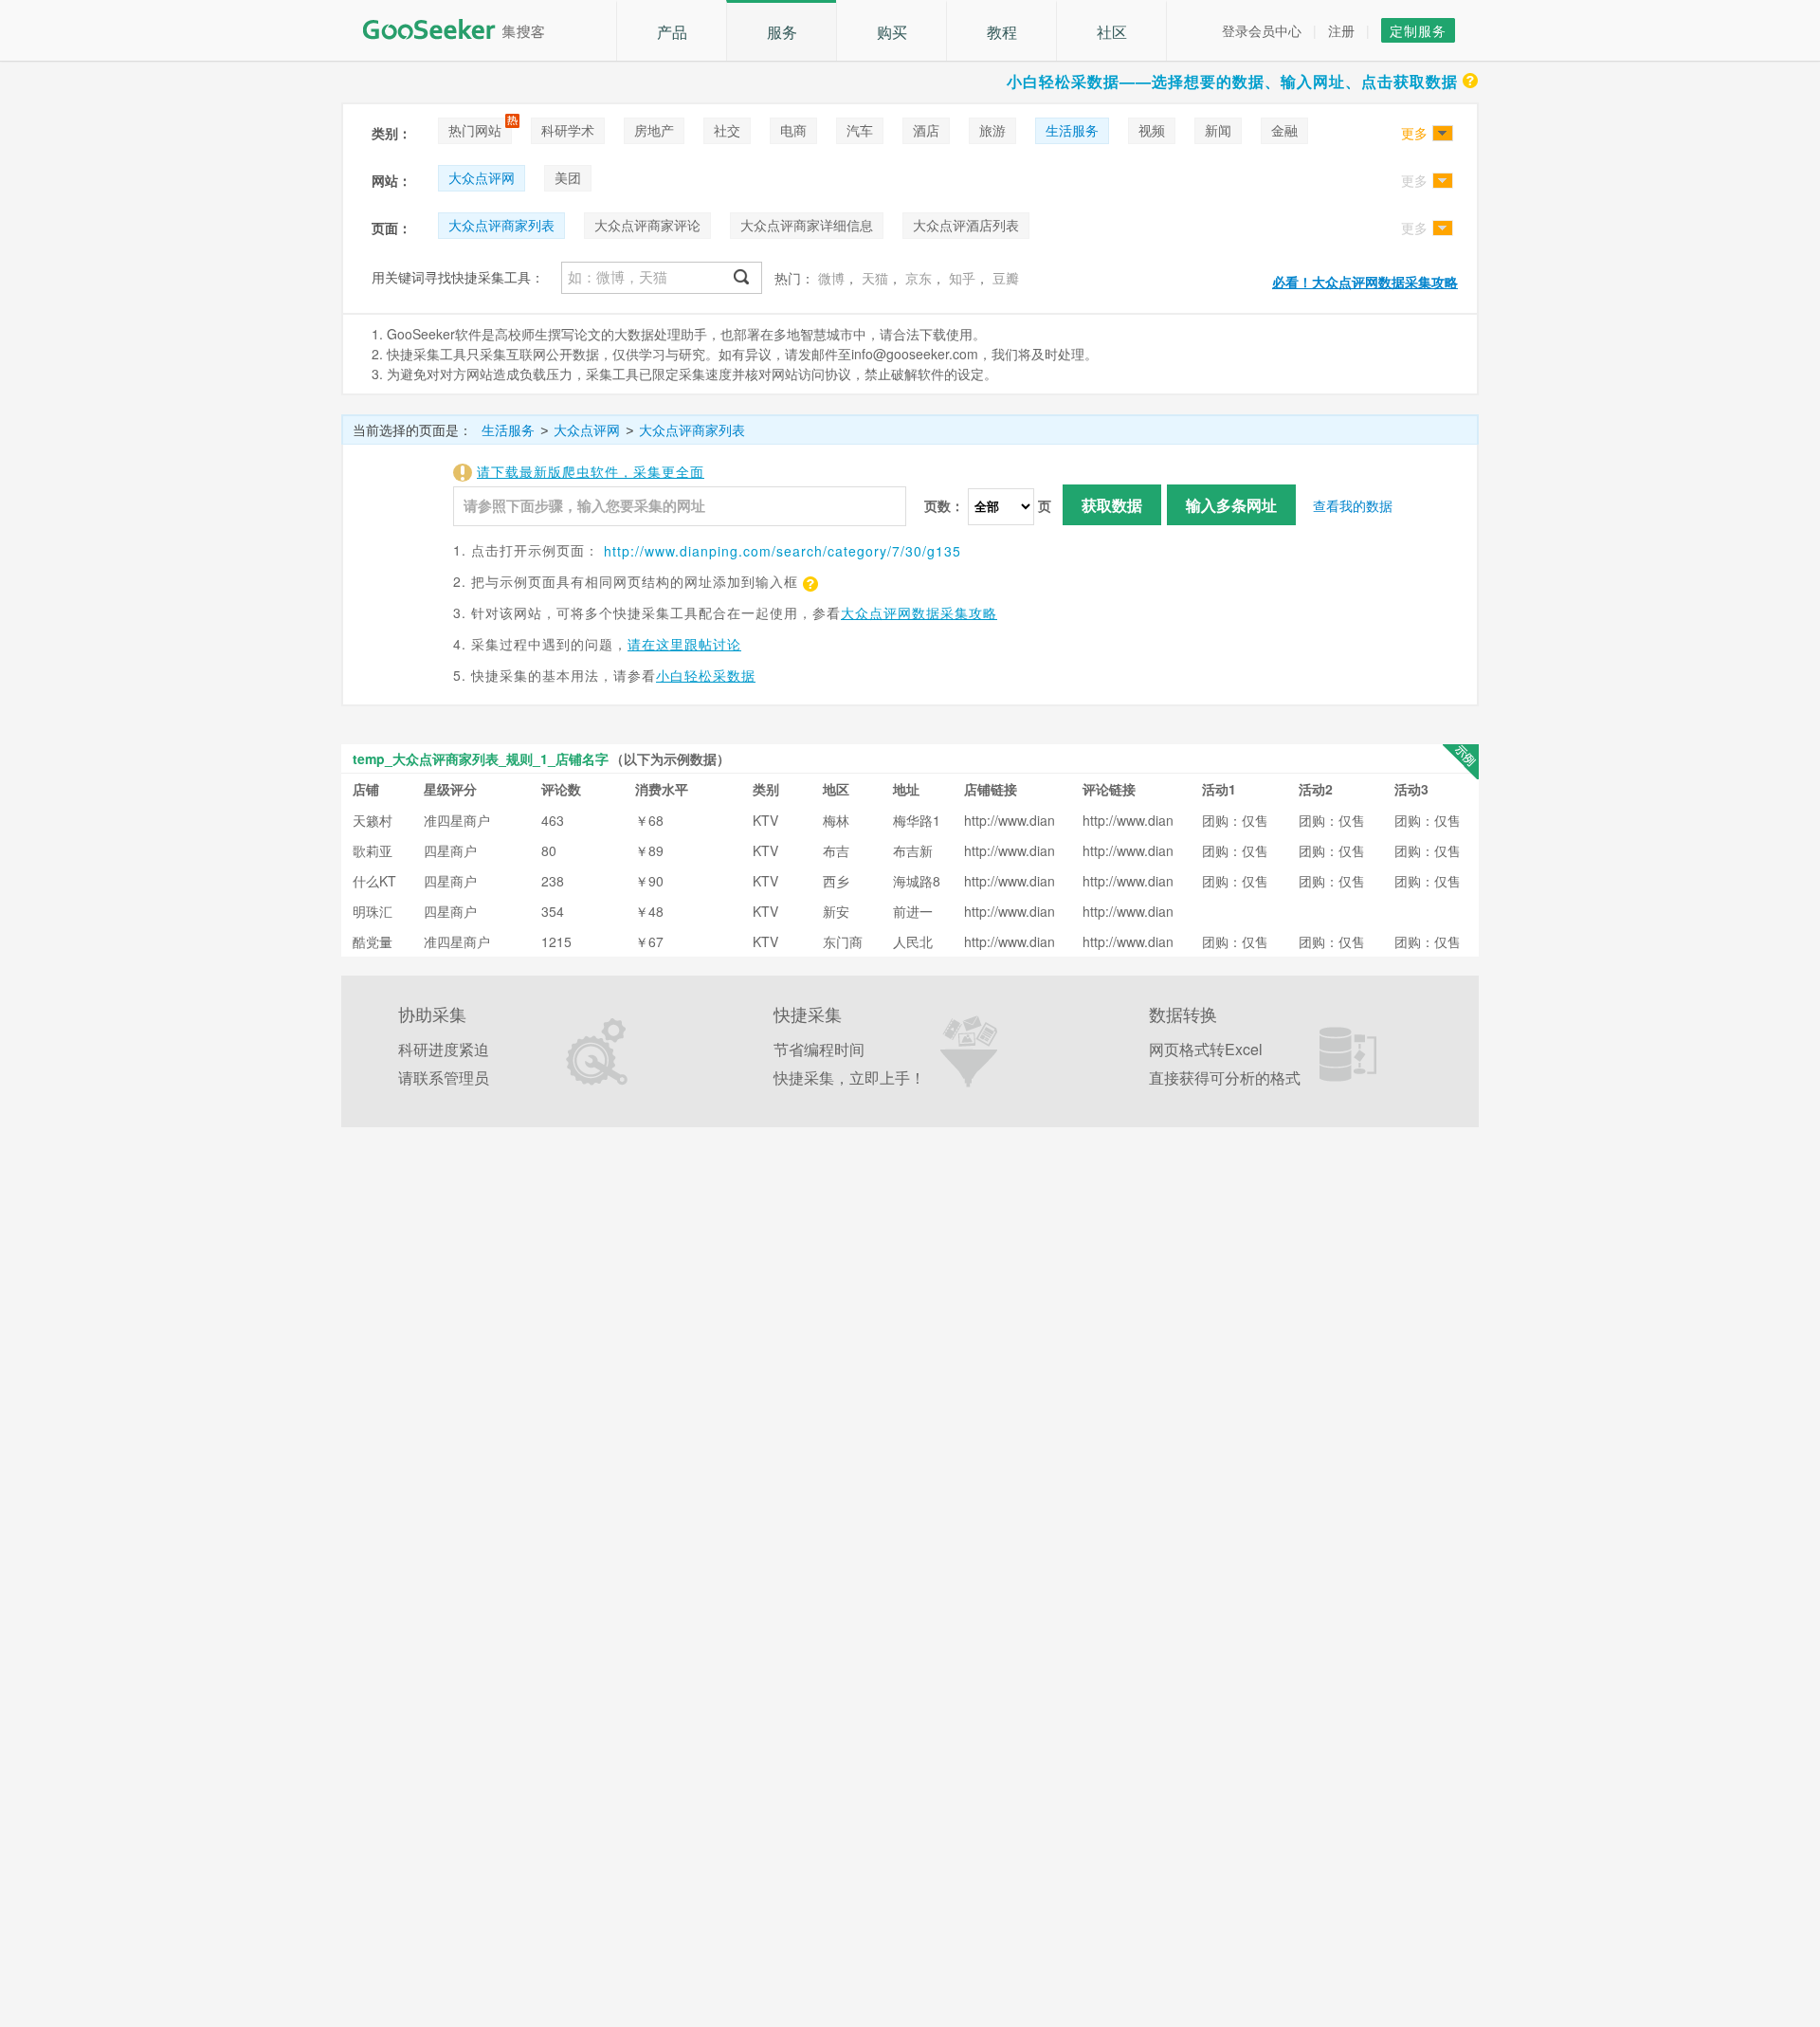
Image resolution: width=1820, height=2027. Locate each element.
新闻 (1218, 130)
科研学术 (568, 130)
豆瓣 (1006, 278)
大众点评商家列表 (501, 225)
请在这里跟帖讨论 (684, 644)
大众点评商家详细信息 (807, 225)
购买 (892, 32)
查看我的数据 (1353, 505)
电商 (793, 130)
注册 (1341, 30)
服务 (782, 32)
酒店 (926, 130)
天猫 (875, 278)
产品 (672, 32)
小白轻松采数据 (706, 675)
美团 (568, 177)
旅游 (992, 130)
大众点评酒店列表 (966, 225)
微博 (831, 278)
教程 (1002, 32)
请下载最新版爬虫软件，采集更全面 (591, 471)
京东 (919, 278)
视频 (1152, 130)
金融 (1284, 130)
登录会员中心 (1262, 30)
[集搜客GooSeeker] (464, 29)
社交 (727, 130)
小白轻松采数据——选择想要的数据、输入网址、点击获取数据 (1232, 81)
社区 (1112, 32)
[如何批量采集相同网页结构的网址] (809, 581)
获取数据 (1112, 505)
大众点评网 (482, 177)
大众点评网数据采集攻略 (919, 612)
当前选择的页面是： (412, 429)
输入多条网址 (1231, 505)
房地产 (654, 130)
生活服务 (1072, 130)
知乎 (962, 278)
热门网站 (475, 130)
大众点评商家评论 (647, 225)
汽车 (860, 130)
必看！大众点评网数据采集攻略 (1365, 282)
